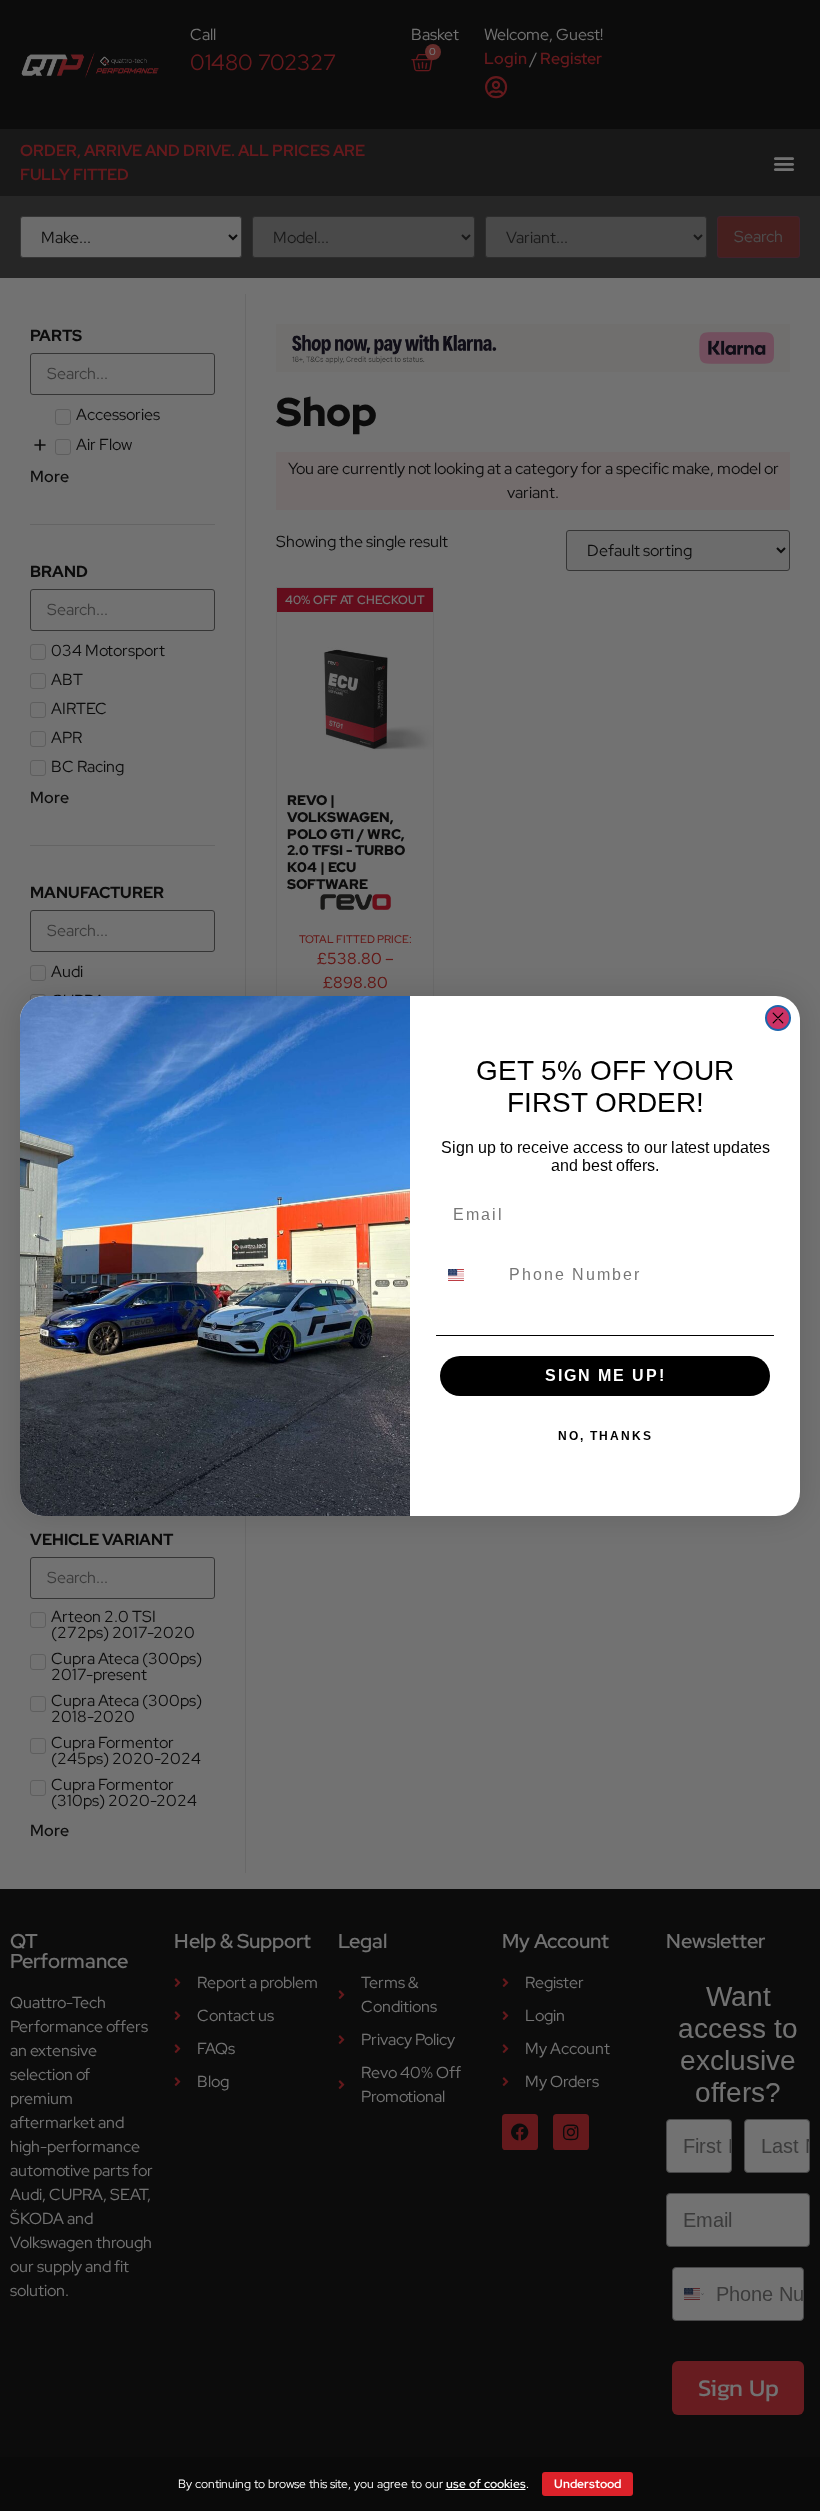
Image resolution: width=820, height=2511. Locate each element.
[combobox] (468, 1275)
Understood (587, 2484)
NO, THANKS (605, 1436)
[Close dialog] (778, 1018)
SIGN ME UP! (605, 1375)
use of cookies (486, 2484)
